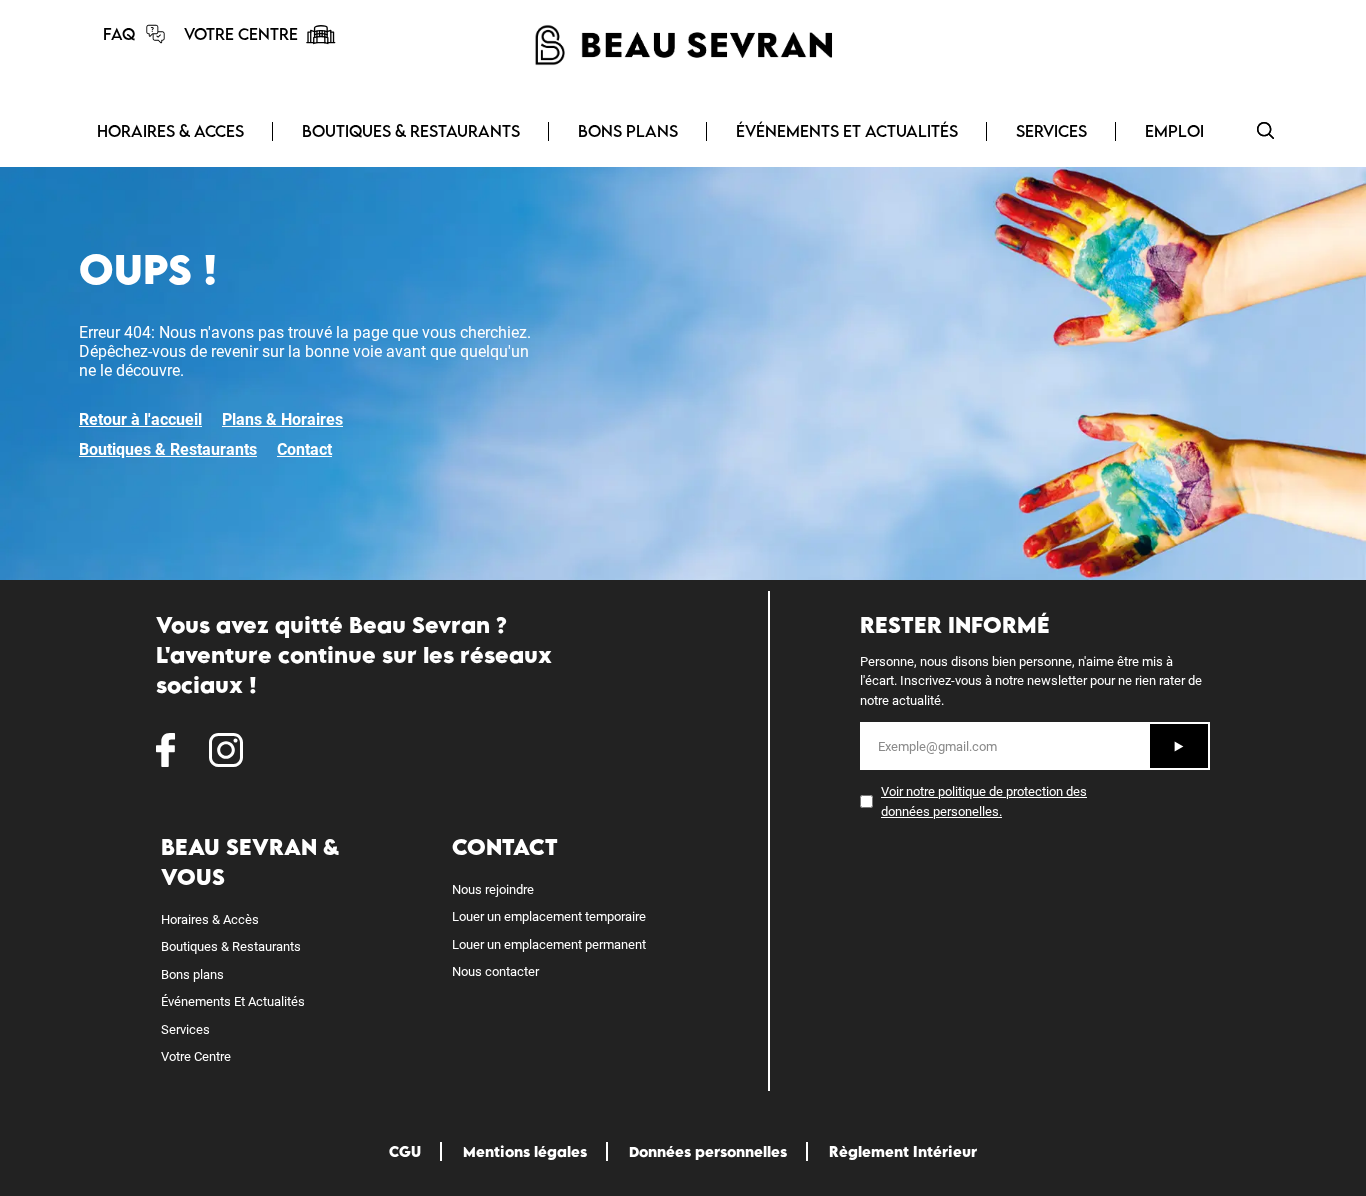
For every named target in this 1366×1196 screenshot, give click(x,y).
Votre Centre (196, 1056)
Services (185, 1029)
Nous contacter (495, 971)
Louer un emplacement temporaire (549, 916)
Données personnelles (708, 1151)
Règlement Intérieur (903, 1151)
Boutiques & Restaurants (168, 449)
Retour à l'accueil (140, 419)
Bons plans (192, 974)
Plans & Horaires (282, 419)
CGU (405, 1151)
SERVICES (1051, 131)
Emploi (1174, 131)
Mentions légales (525, 1151)
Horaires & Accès (210, 919)
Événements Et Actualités (233, 1001)
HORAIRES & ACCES (170, 131)
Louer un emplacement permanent (549, 944)
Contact (304, 449)
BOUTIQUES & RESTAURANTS (411, 131)
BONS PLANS (628, 131)
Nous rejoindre (493, 889)
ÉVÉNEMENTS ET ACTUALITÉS (847, 131)
